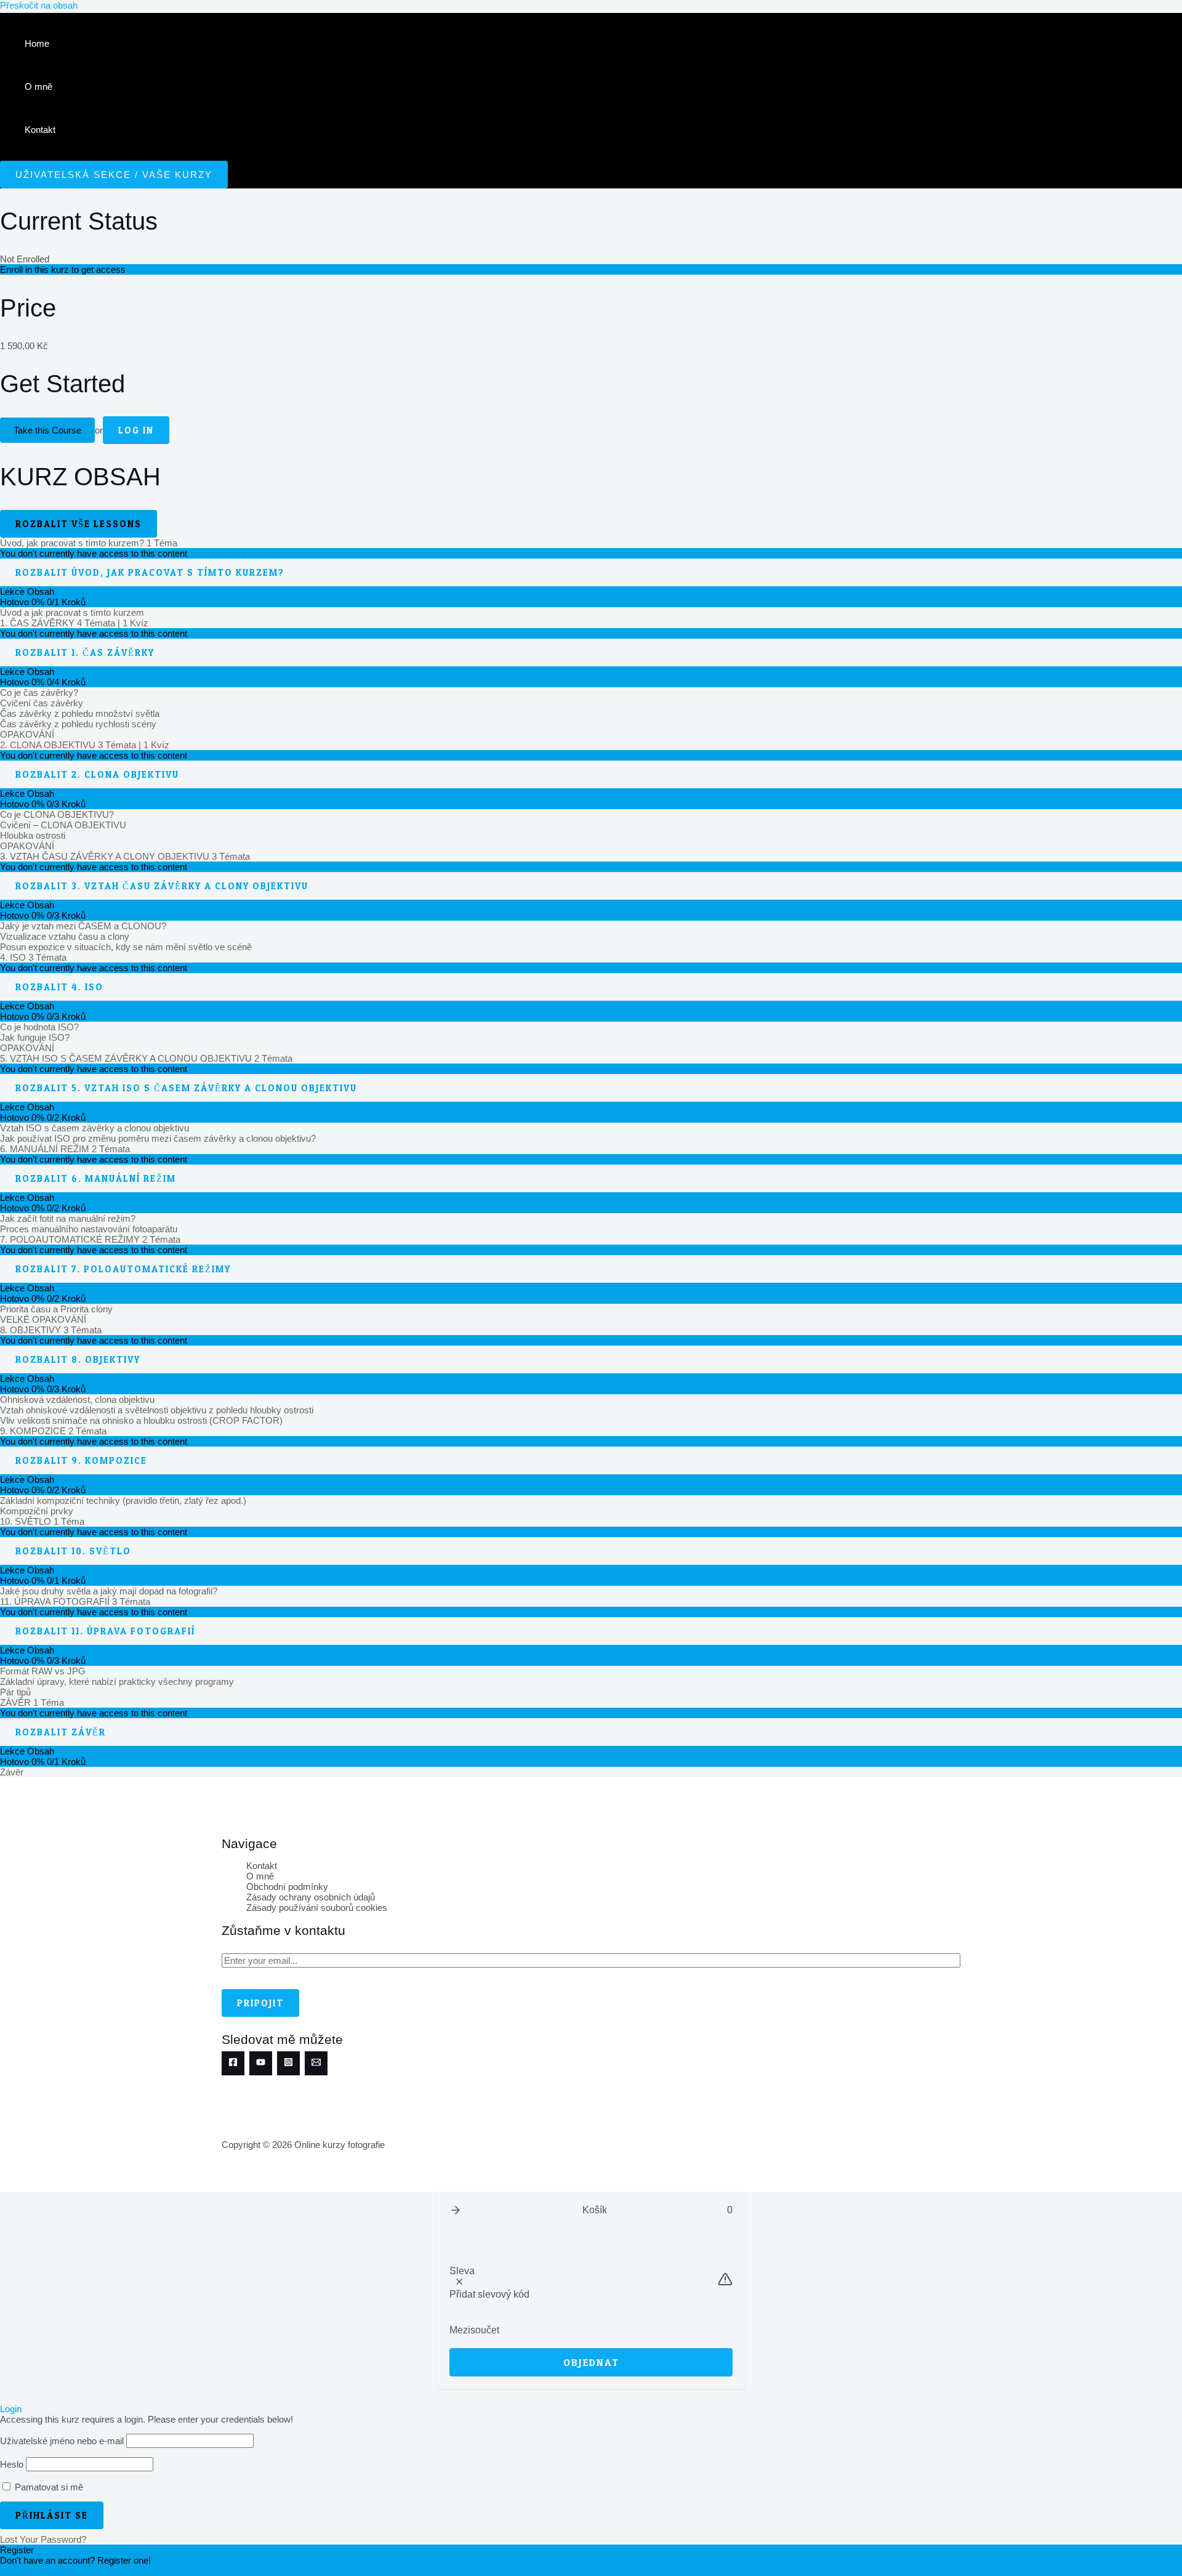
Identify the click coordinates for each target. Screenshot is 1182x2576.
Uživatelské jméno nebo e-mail (62, 2441)
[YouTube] (261, 2063)
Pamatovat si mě (48, 2487)
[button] (456, 2210)
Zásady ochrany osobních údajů (311, 1897)
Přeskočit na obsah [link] (39, 5)
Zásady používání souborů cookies (317, 1908)
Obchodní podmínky (287, 1887)
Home (37, 43)
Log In (136, 430)
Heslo (12, 2464)
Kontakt (40, 130)
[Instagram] (288, 2063)
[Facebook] (233, 2063)
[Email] (316, 2063)
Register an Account (41, 2571)
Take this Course (47, 430)
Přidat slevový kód (489, 2294)
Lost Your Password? (43, 2539)
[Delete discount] (459, 2282)
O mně (38, 87)
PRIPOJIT (260, 2003)
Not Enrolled (25, 259)
